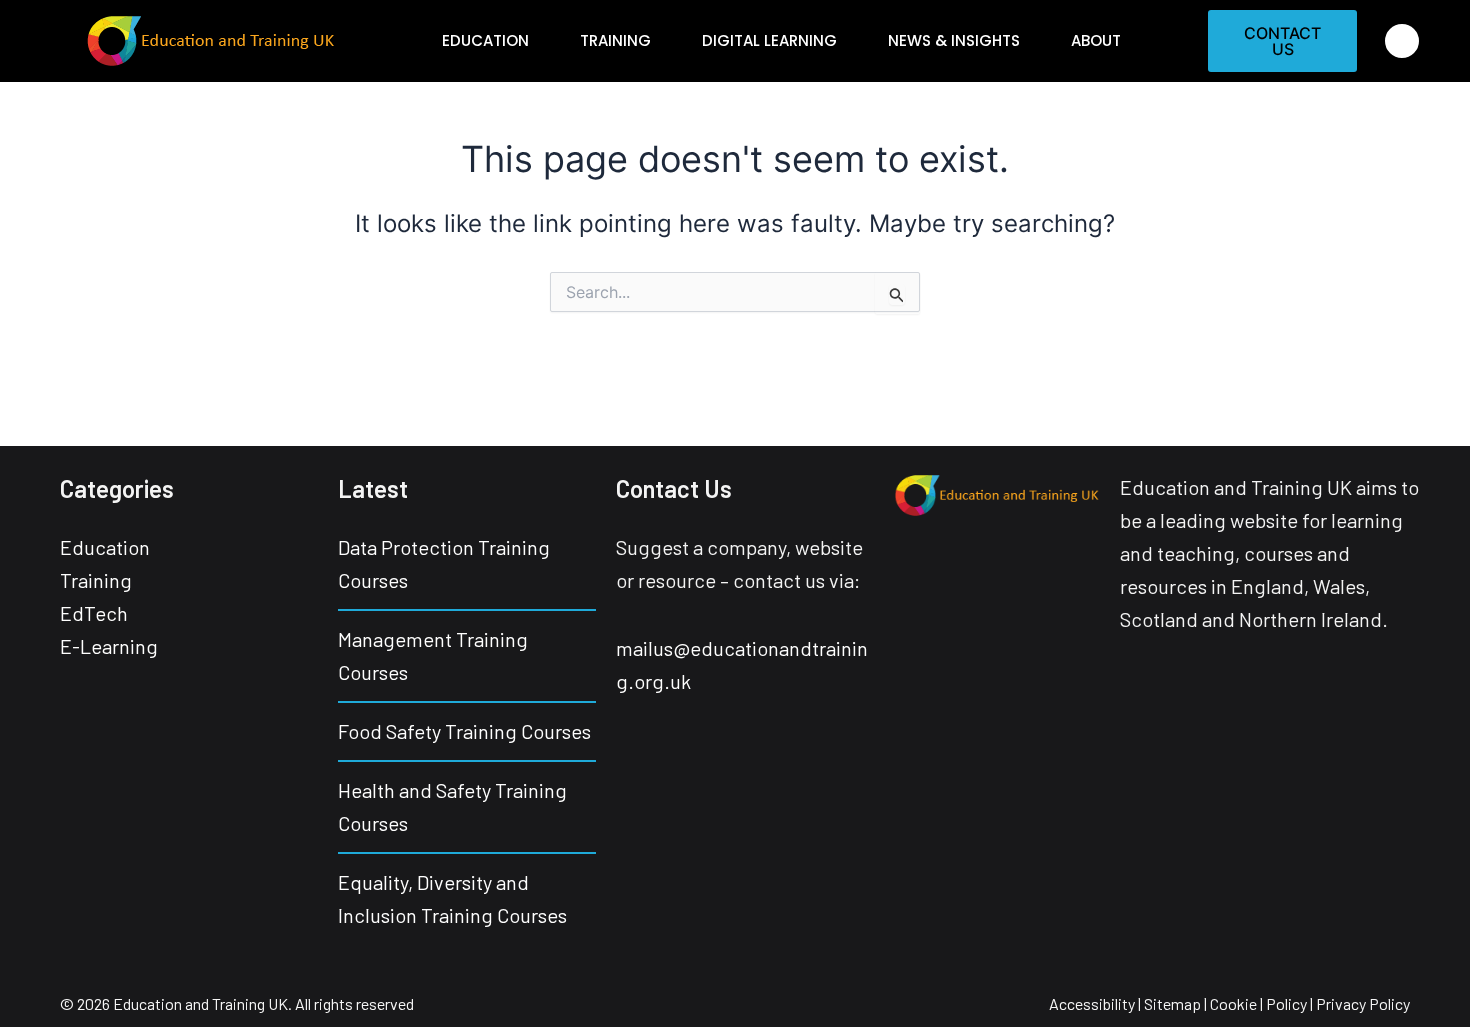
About (1096, 40)
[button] (1402, 41)
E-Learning (109, 646)
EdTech (94, 613)
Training (615, 40)
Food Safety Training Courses (464, 731)
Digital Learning (769, 40)
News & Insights (954, 40)
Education (485, 40)
